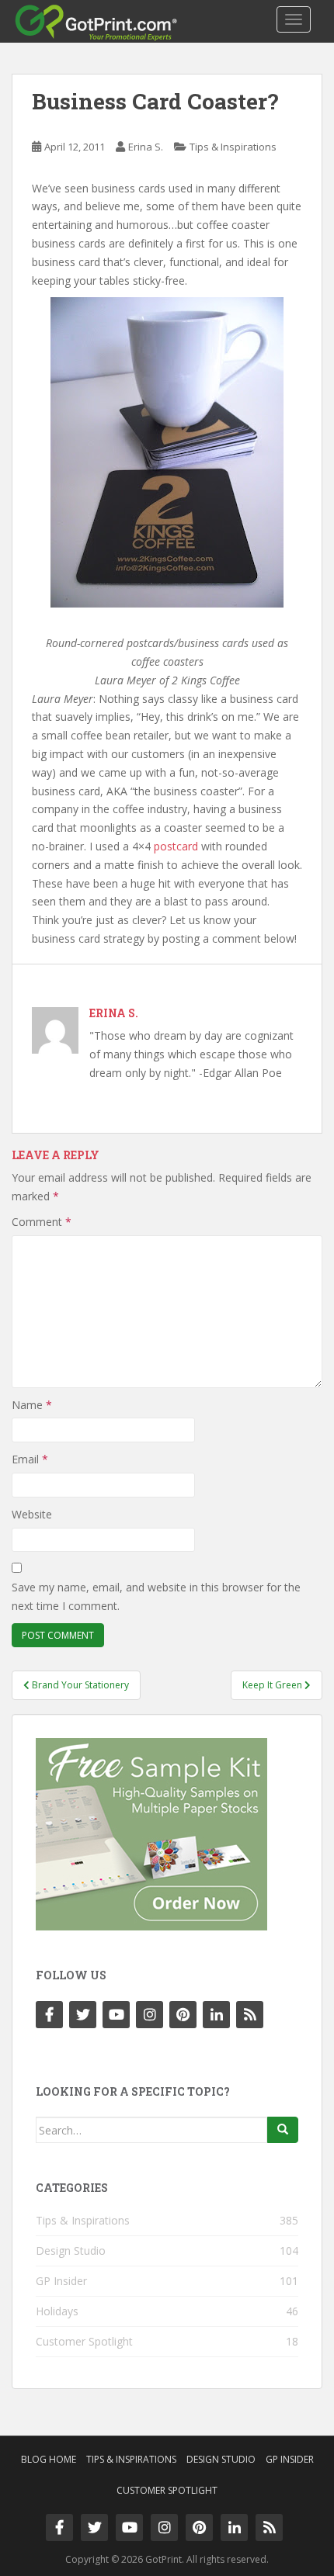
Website (32, 1514)
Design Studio (71, 2251)
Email (30, 1459)
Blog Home (49, 2459)
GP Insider (61, 2281)
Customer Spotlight (84, 2341)
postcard (176, 846)
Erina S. (146, 147)
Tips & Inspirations (233, 147)
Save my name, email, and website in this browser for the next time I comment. (156, 1596)
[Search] (283, 2130)
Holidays (57, 2311)
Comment (42, 1222)
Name (32, 1405)
